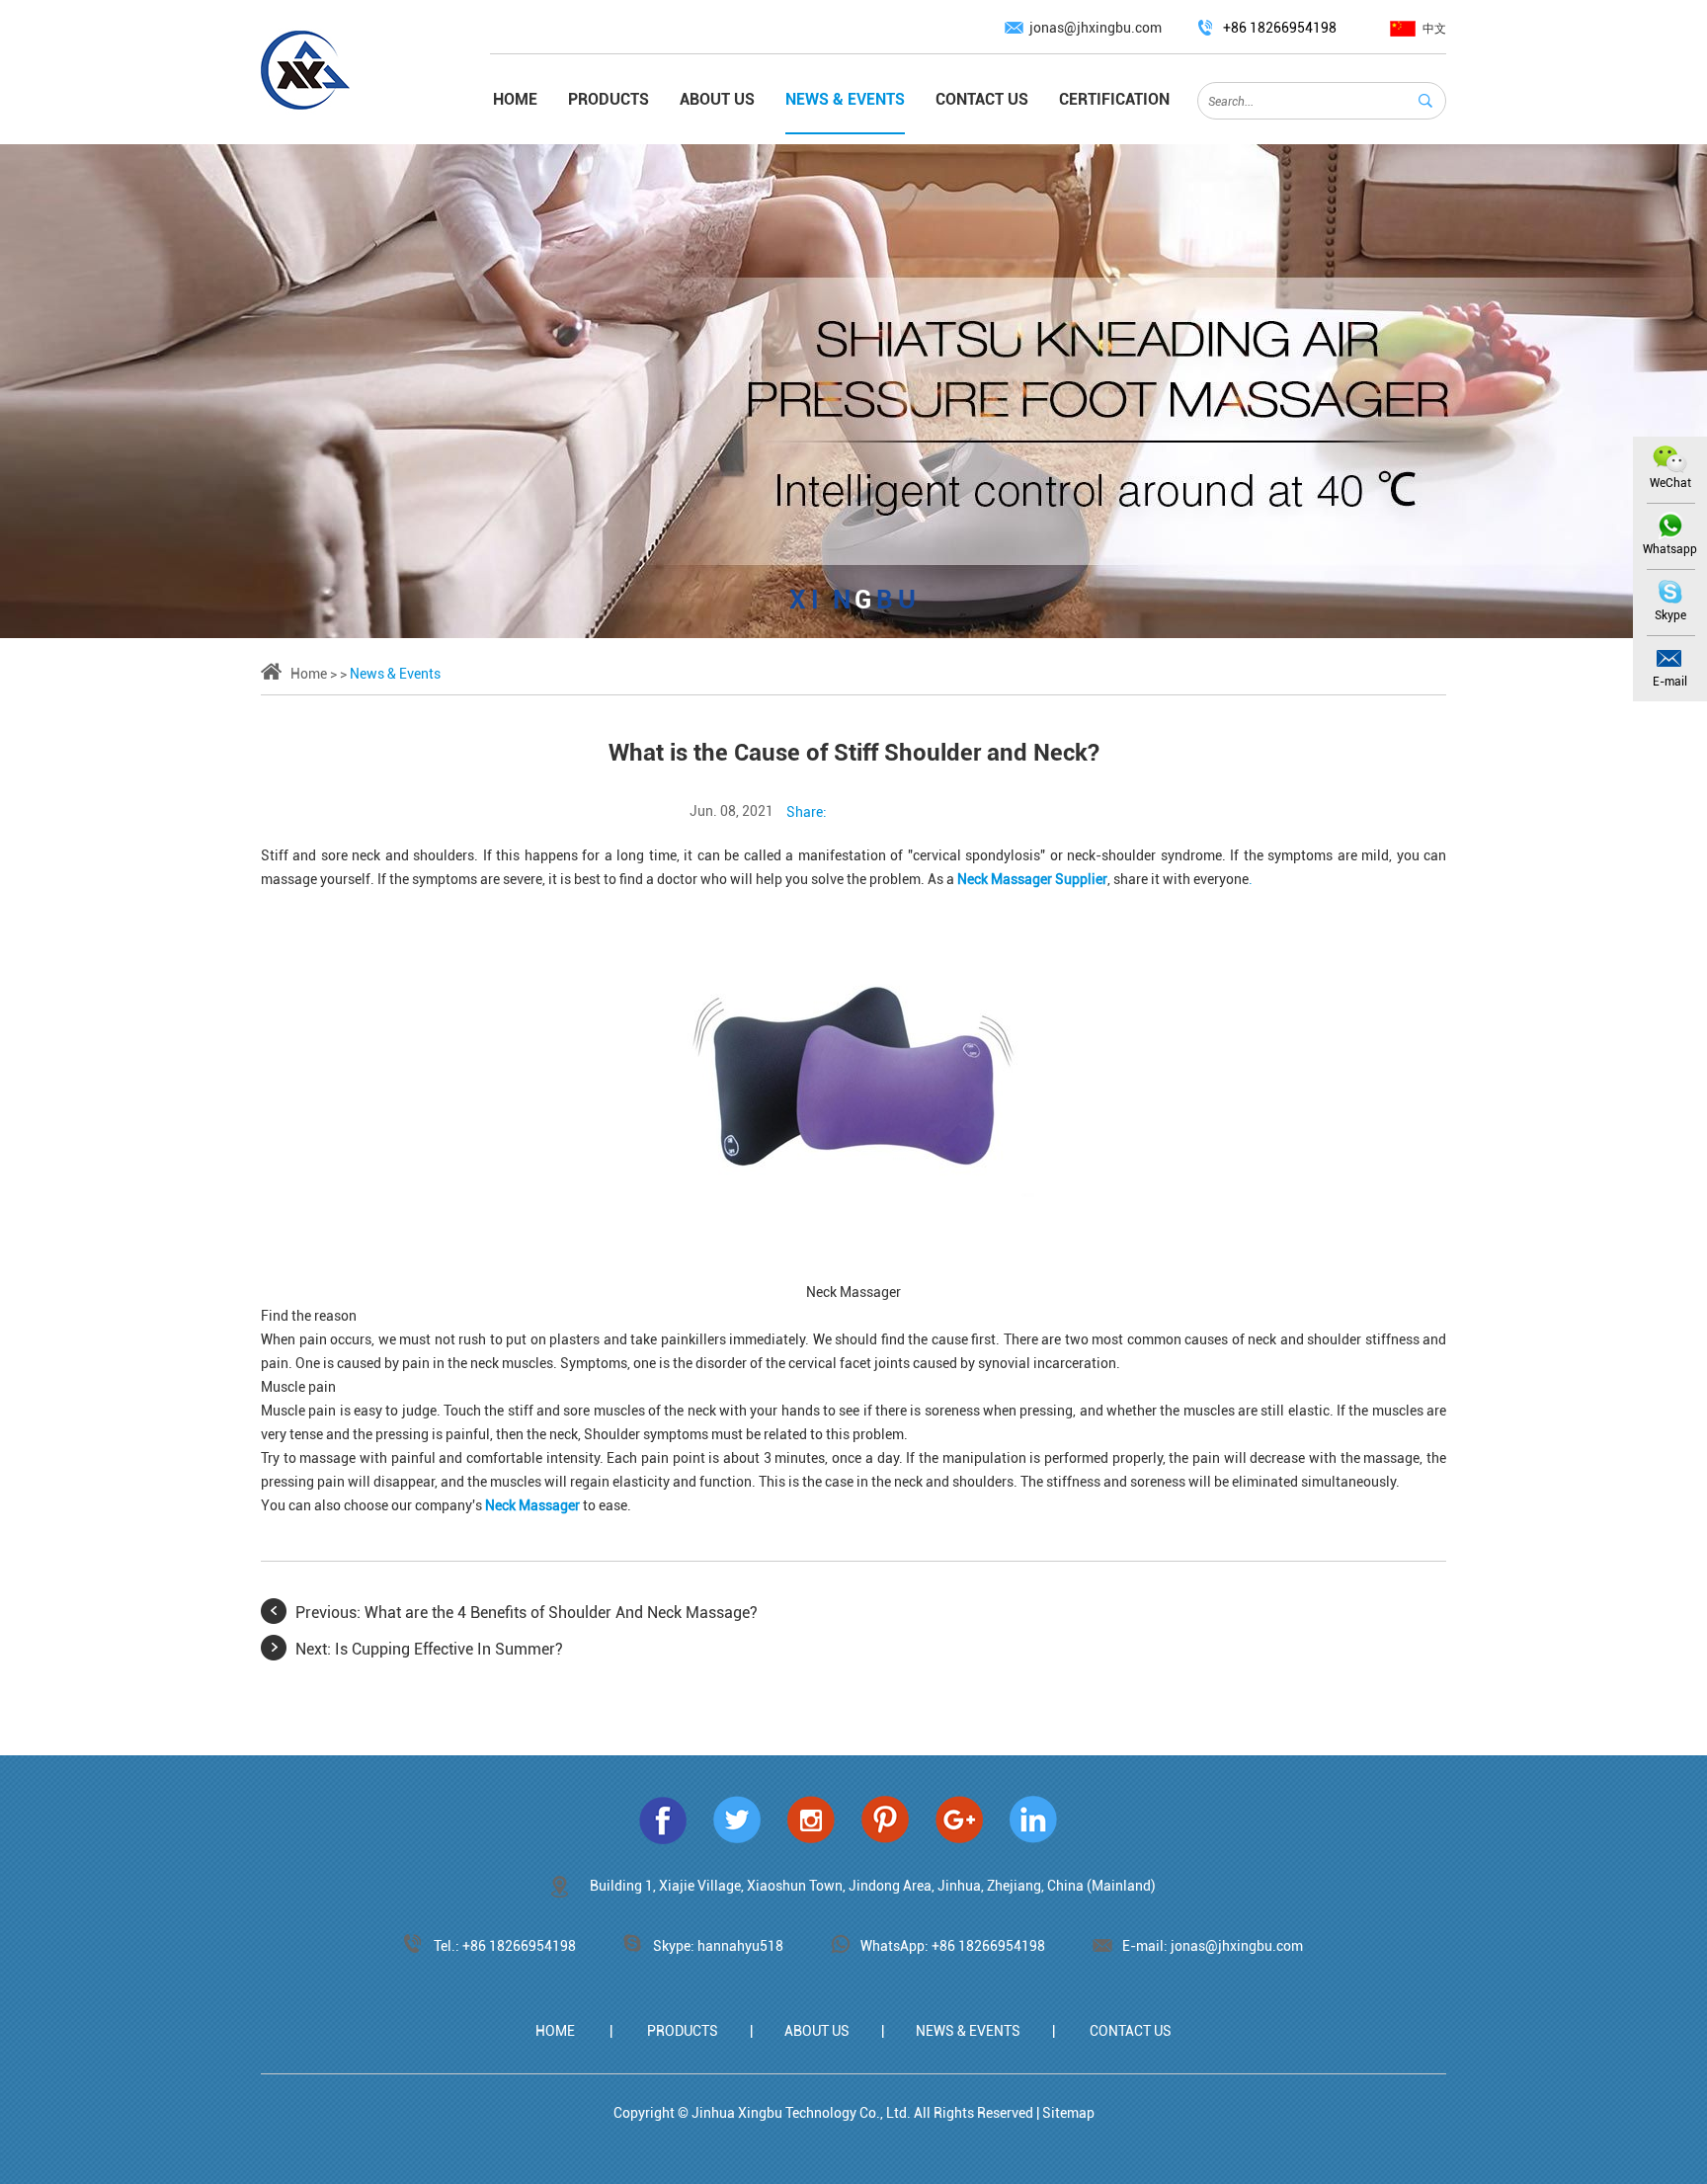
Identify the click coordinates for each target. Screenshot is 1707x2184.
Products (609, 99)
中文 (1434, 29)
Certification (1114, 99)
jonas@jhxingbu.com (1096, 28)
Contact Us (982, 99)
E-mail (1670, 682)
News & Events (845, 99)
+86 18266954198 (988, 1946)
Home (515, 99)
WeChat (1670, 483)
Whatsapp (1670, 549)
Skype (1670, 615)
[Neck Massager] (853, 1086)
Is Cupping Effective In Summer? (449, 1649)
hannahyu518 (740, 1946)
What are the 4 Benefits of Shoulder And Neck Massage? (561, 1613)
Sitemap (1068, 2113)
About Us (717, 99)
